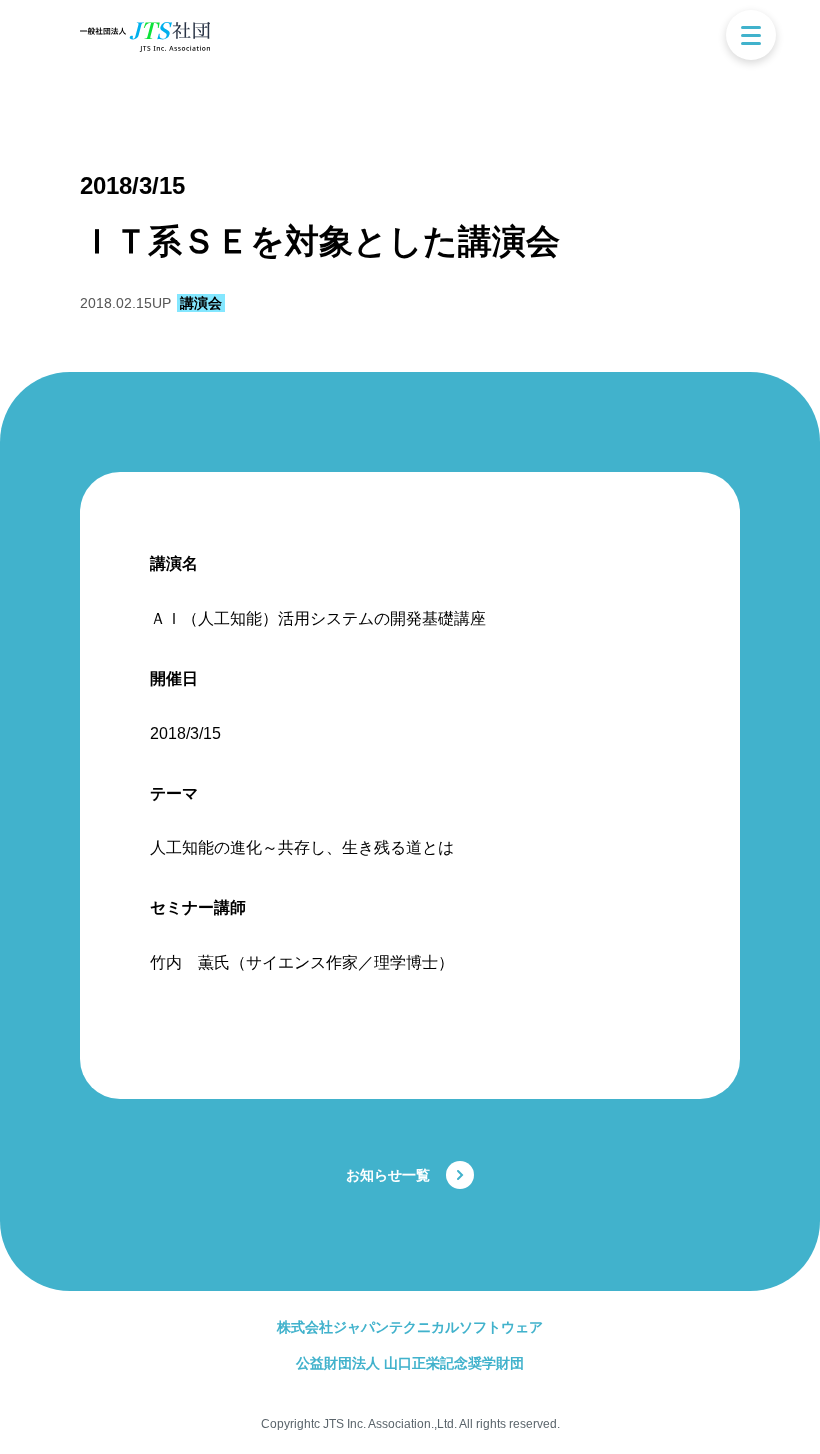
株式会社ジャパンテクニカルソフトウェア (410, 1327)
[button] (751, 35)
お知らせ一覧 (388, 1175)
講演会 (201, 303)
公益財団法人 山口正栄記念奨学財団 (410, 1363)
